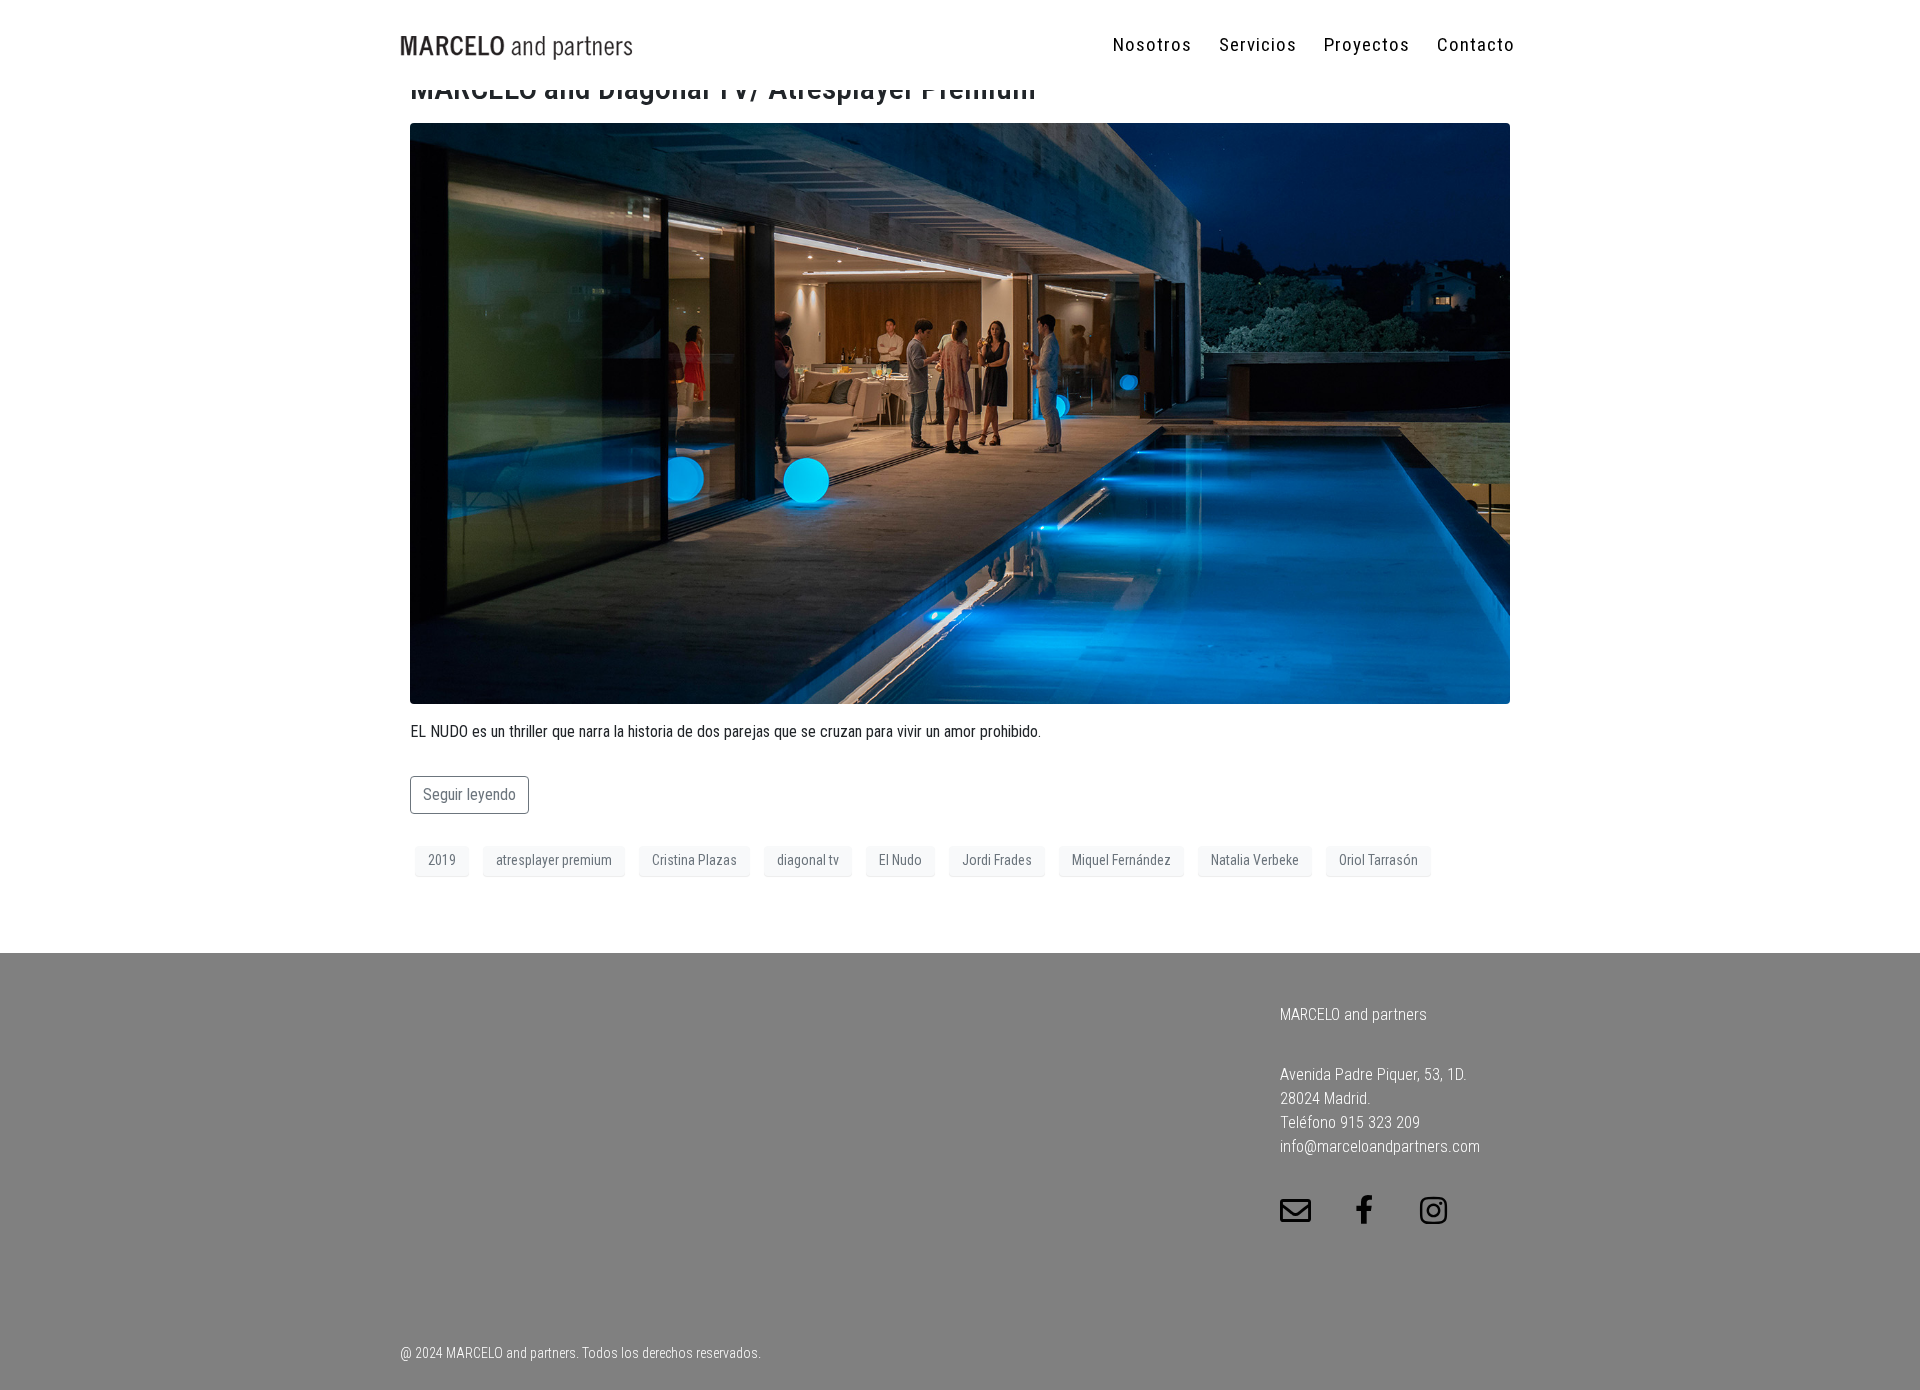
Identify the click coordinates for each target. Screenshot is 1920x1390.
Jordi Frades (997, 860)
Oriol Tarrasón (1378, 860)
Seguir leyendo (469, 794)
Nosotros (1152, 44)
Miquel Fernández (1121, 860)
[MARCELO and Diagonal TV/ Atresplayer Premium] (960, 412)
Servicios (1258, 44)
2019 (442, 860)
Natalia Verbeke (1255, 860)
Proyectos (1367, 44)
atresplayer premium (554, 860)
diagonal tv (808, 860)
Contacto (1476, 44)
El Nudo (900, 860)
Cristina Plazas (694, 860)
